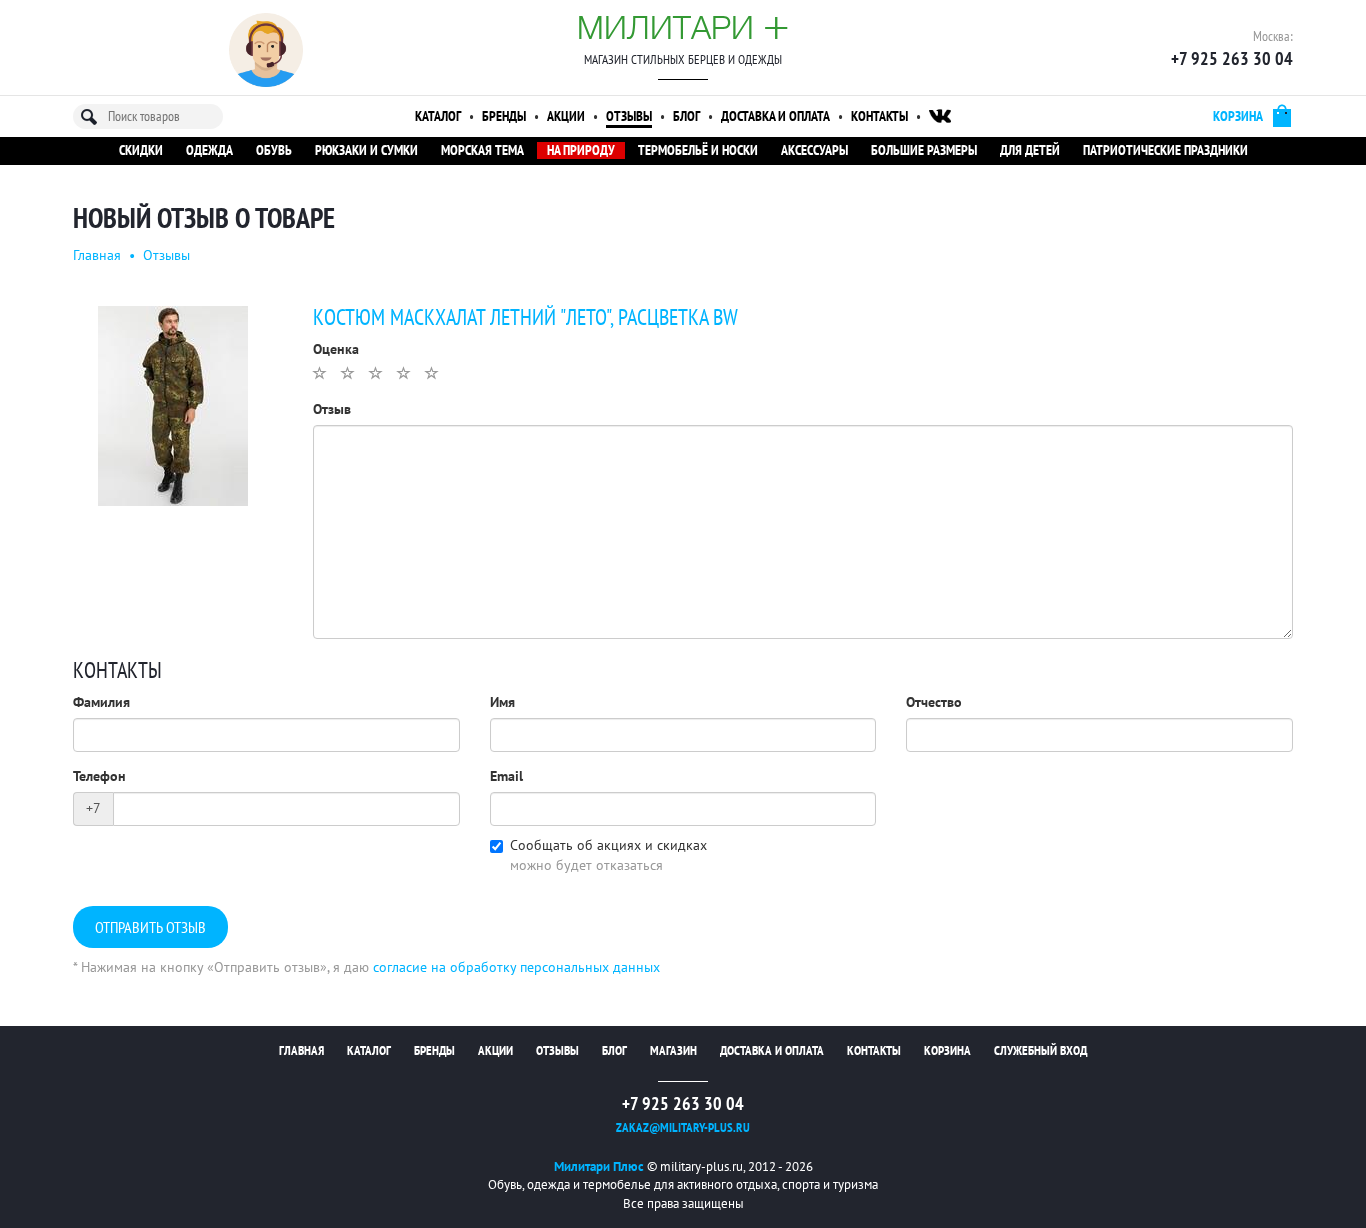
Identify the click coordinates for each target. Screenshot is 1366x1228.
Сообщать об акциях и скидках (608, 845)
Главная (97, 255)
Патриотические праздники (1165, 150)
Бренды (504, 116)
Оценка (336, 349)
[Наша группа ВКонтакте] (940, 116)
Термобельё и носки (698, 150)
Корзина (947, 1051)
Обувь (274, 150)
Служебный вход (1040, 1051)
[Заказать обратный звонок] (266, 50)
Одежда (209, 150)
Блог (686, 116)
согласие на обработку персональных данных (516, 967)
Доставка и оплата (775, 116)
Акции (566, 116)
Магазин (673, 1051)
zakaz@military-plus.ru (683, 1128)
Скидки (141, 150)
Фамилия (101, 702)
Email (506, 776)
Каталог (438, 116)
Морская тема (482, 150)
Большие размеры (924, 150)
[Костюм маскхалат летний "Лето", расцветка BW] (173, 404)
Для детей (1030, 150)
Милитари (683, 27)
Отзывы (629, 116)
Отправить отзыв (150, 928)
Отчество (934, 702)
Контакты (879, 116)
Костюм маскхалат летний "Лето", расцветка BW (525, 318)
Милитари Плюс (599, 1167)
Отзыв (332, 409)
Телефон (99, 776)
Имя (502, 702)
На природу (581, 150)
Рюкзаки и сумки (366, 150)
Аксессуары (814, 150)
